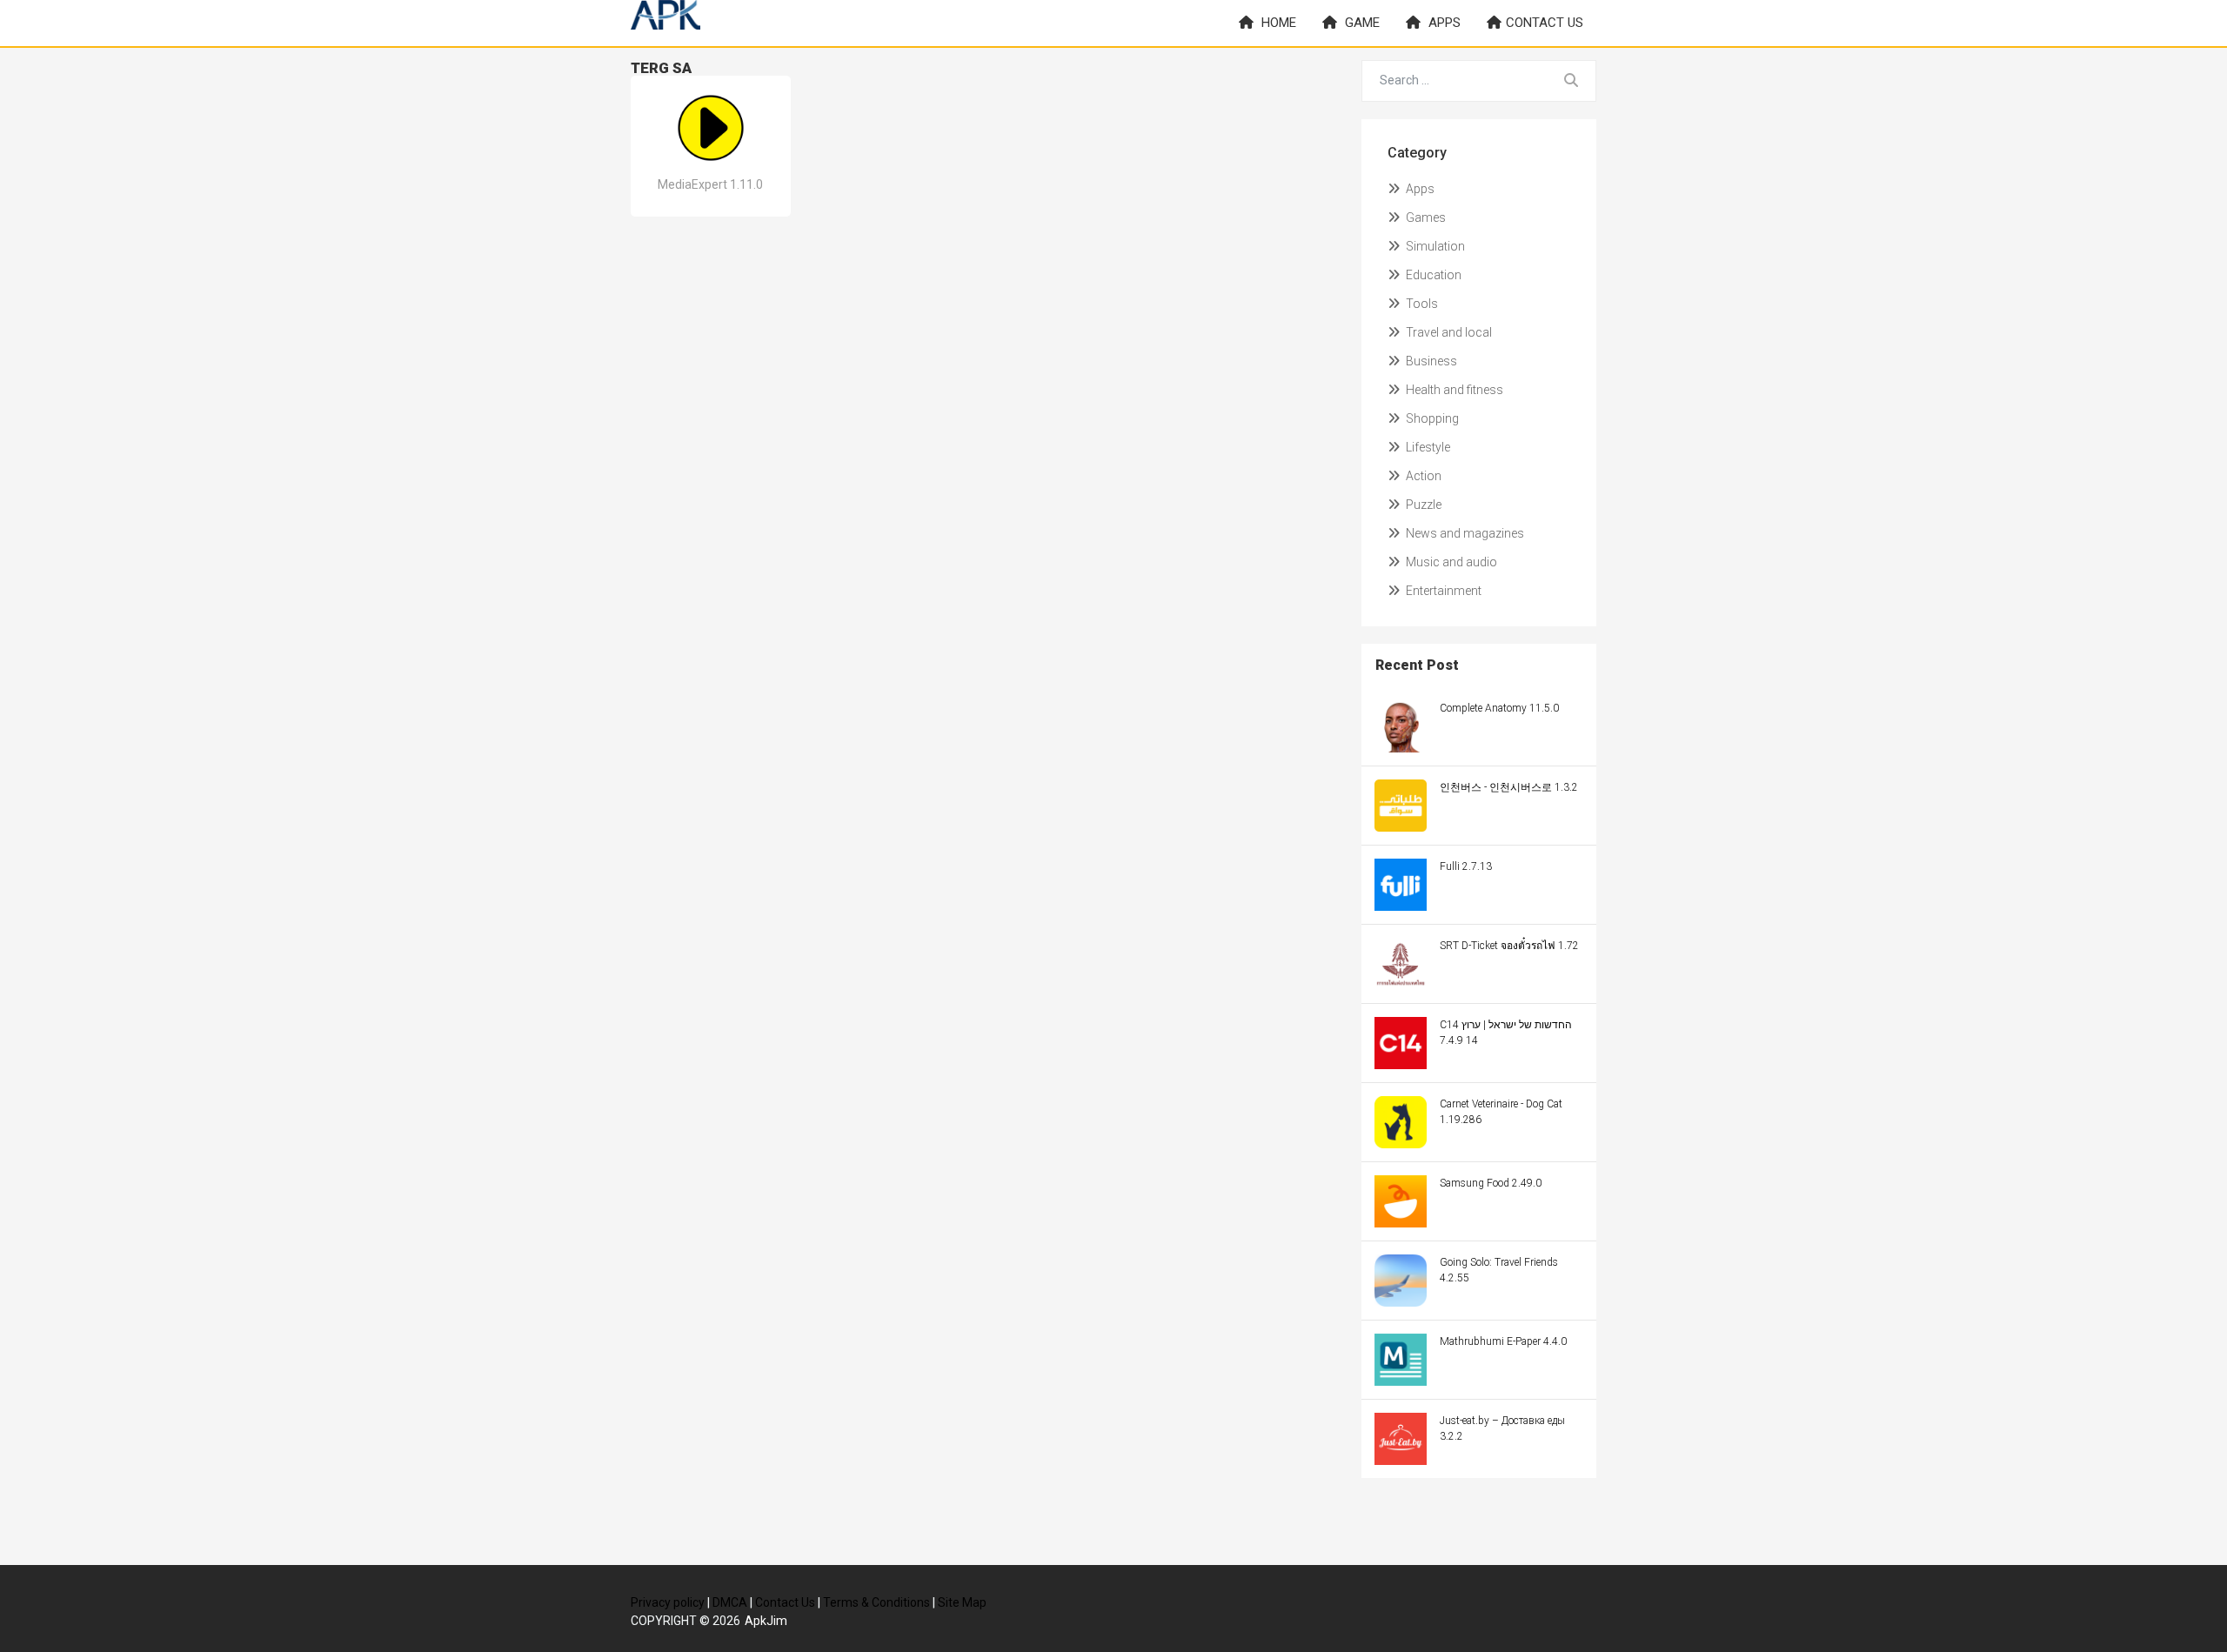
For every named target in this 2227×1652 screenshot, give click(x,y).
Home (1277, 23)
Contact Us (785, 1602)
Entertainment (1442, 591)
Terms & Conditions (876, 1602)
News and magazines (1464, 533)
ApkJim (766, 1621)
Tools (1421, 304)
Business (1430, 361)
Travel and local (1448, 332)
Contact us (1545, 23)
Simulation (1434, 246)
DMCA (730, 1602)
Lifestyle (1427, 447)
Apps (1443, 23)
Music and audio (1450, 562)
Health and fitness (1453, 390)
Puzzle (1422, 505)
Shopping (1431, 418)
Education (1432, 275)
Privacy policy (668, 1602)
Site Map (962, 1602)
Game (1361, 23)
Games (1424, 217)
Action (1422, 476)
